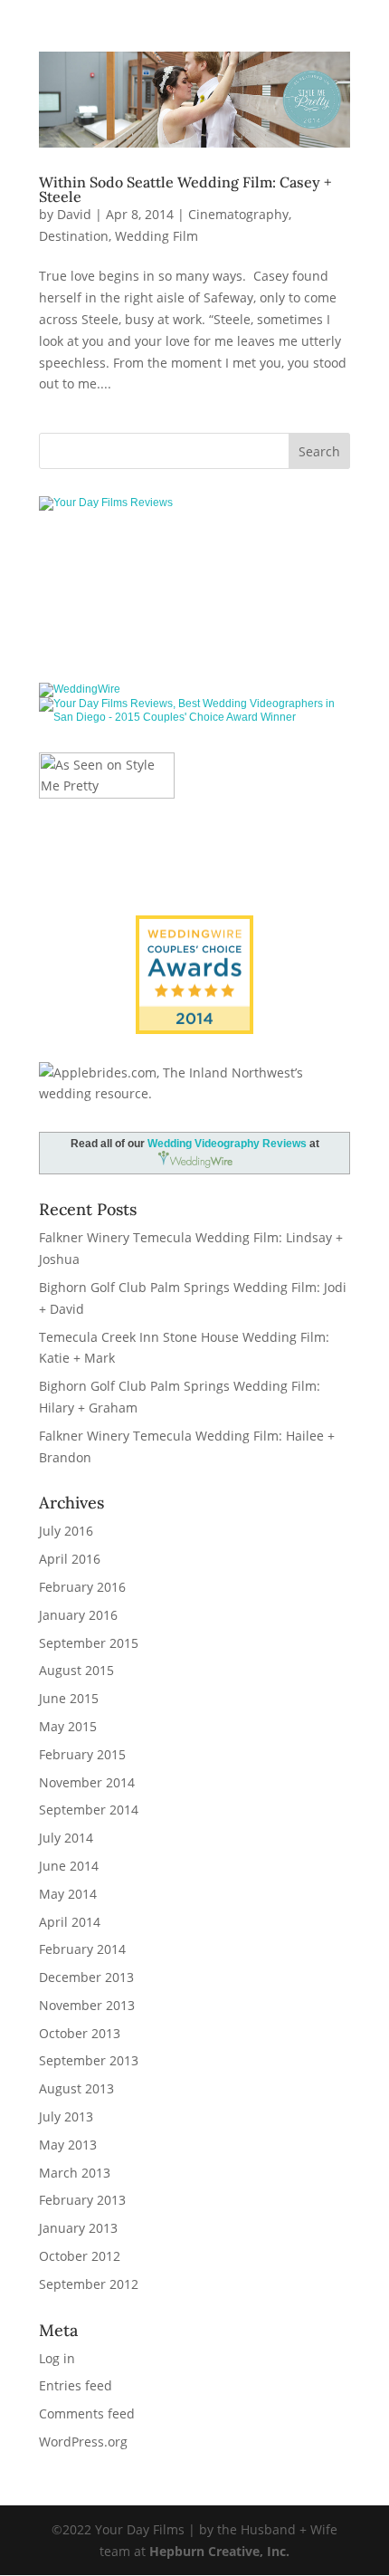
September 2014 (89, 1810)
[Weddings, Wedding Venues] (194, 930)
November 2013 (87, 2005)
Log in (57, 2358)
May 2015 (68, 1726)
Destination (74, 236)
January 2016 (78, 1615)
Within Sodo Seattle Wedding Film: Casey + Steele (185, 189)
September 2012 (89, 2284)
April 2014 (70, 1922)
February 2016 (82, 1587)
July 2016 (66, 1531)
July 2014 (66, 1838)
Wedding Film (157, 236)
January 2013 (78, 2228)
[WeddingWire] (80, 689)
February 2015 (82, 1754)
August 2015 (76, 1670)
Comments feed (87, 2413)
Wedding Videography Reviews (227, 1144)
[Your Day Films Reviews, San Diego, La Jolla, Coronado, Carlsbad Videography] (194, 620)
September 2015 (89, 1643)
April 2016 (70, 1559)
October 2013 (80, 2033)
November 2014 (87, 1782)
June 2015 (69, 1698)
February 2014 (82, 1949)
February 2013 (82, 2200)
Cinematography (238, 214)
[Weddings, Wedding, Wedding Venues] (194, 562)
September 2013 (89, 2060)
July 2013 (66, 2116)
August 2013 (76, 2088)
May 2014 (68, 1894)
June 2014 (69, 1866)
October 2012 (80, 2256)
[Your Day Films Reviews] (106, 503)
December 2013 (86, 1977)
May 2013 (68, 2145)
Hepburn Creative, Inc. (219, 2551)
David (74, 214)
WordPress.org (83, 2442)
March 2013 (75, 2173)
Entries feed (76, 2385)
